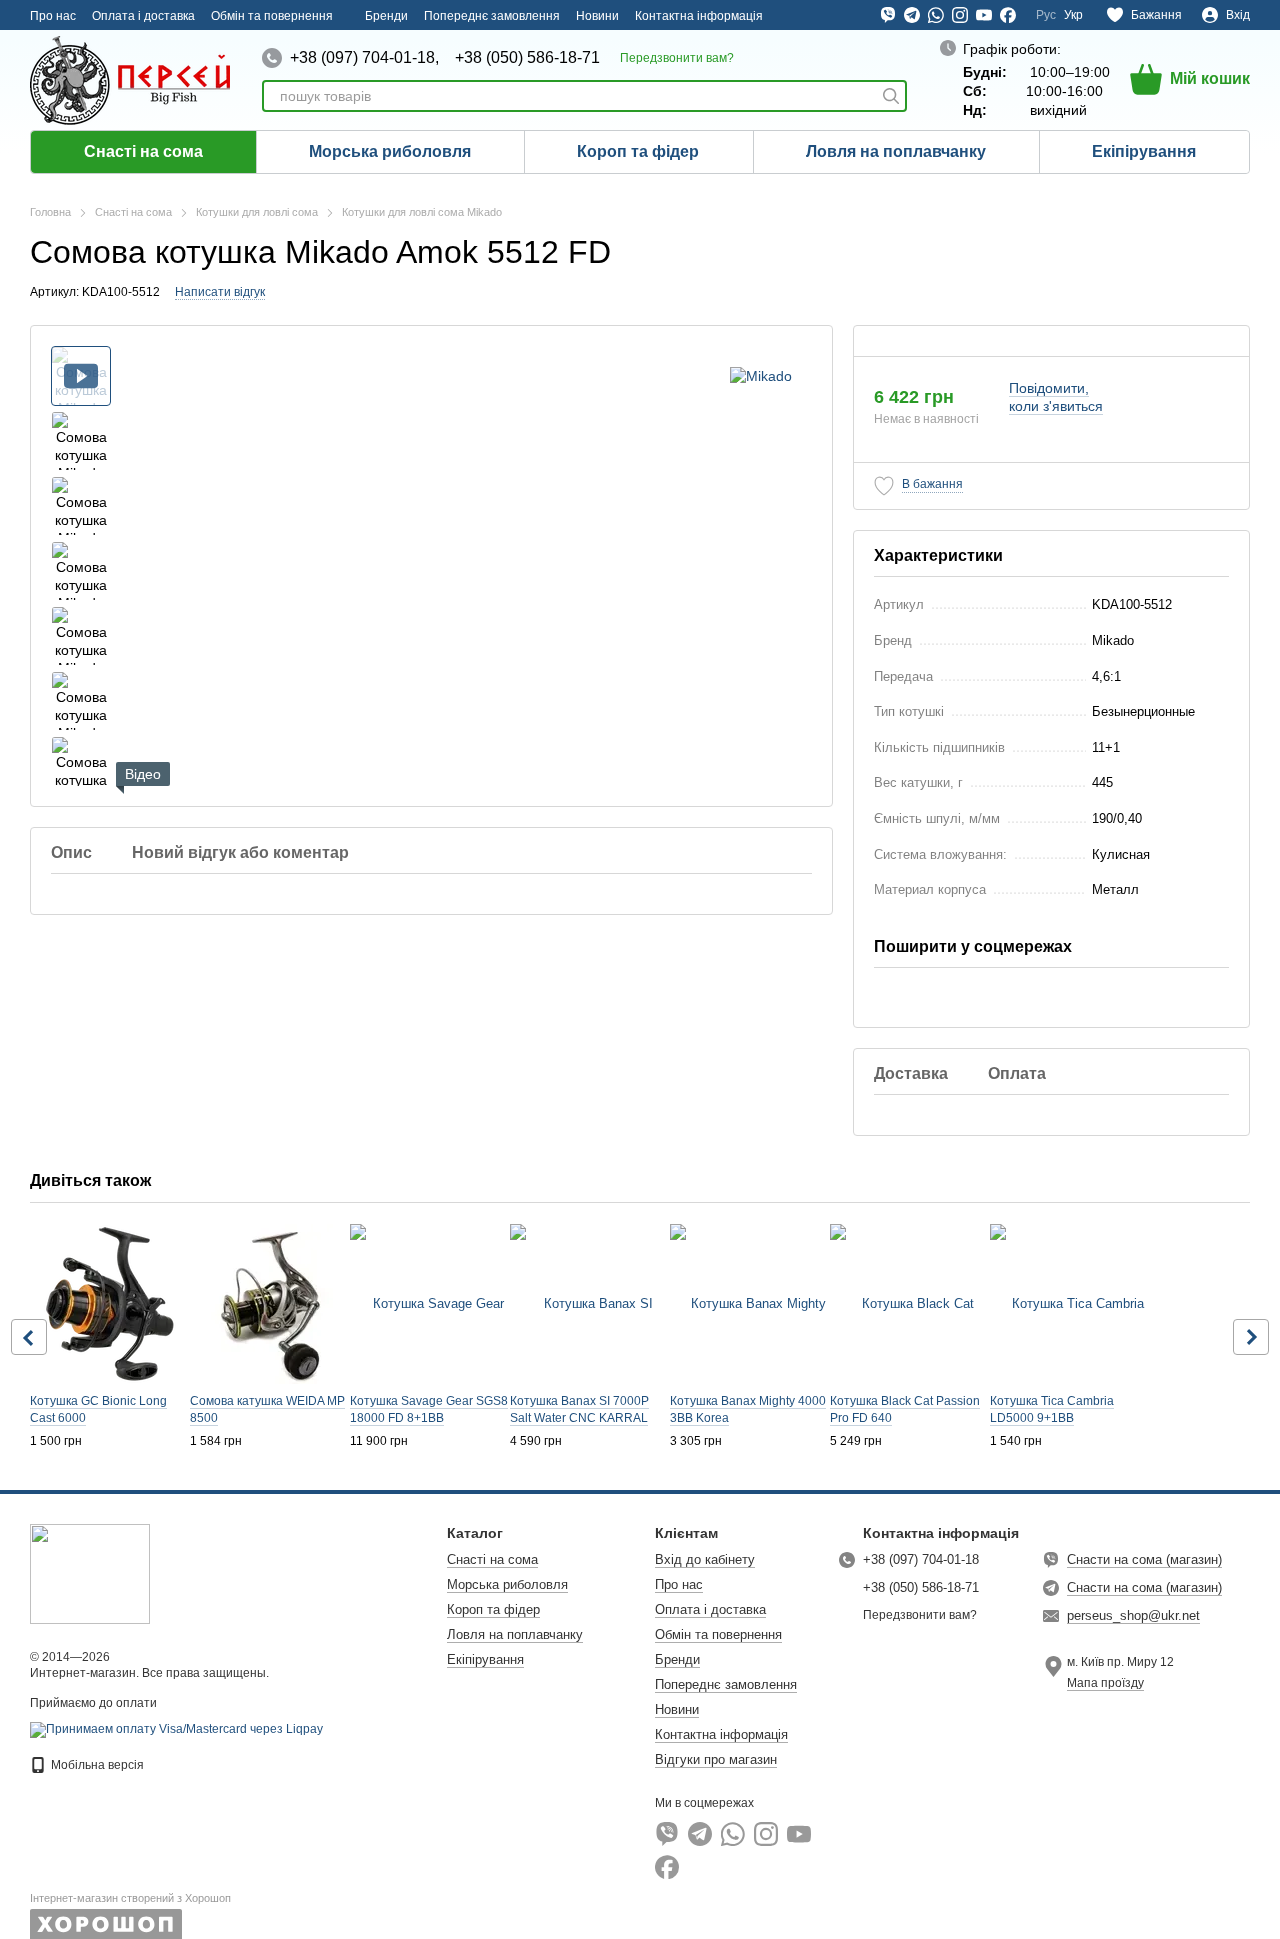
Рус (1046, 15)
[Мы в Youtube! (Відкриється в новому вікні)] (984, 15)
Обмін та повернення (272, 16)
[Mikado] (761, 375)
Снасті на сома (143, 151)
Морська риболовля (390, 151)
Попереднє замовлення (492, 16)
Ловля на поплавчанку (896, 151)
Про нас (53, 16)
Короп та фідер (638, 151)
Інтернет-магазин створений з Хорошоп (130, 1898)
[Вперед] (1251, 1337)
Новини (597, 16)
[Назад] (29, 1337)
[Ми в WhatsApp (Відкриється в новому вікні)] (936, 15)
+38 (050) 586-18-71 (527, 58)
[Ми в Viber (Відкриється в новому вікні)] (888, 15)
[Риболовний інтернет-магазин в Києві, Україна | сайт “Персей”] (90, 1573)
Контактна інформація (699, 16)
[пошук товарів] (891, 96)
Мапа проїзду (1105, 1683)
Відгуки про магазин (716, 1759)
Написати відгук (220, 292)
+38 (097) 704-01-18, (364, 58)
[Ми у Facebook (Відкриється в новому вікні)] (1008, 15)
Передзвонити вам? (677, 58)
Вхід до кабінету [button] (705, 1559)
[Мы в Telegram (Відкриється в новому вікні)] (912, 15)
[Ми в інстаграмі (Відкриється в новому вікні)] (960, 15)
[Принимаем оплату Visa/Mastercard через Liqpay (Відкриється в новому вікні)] (176, 1729)
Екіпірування (1144, 151)
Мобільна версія (96, 1765)
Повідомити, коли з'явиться (1056, 397)
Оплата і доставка (143, 16)
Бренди (386, 16)
